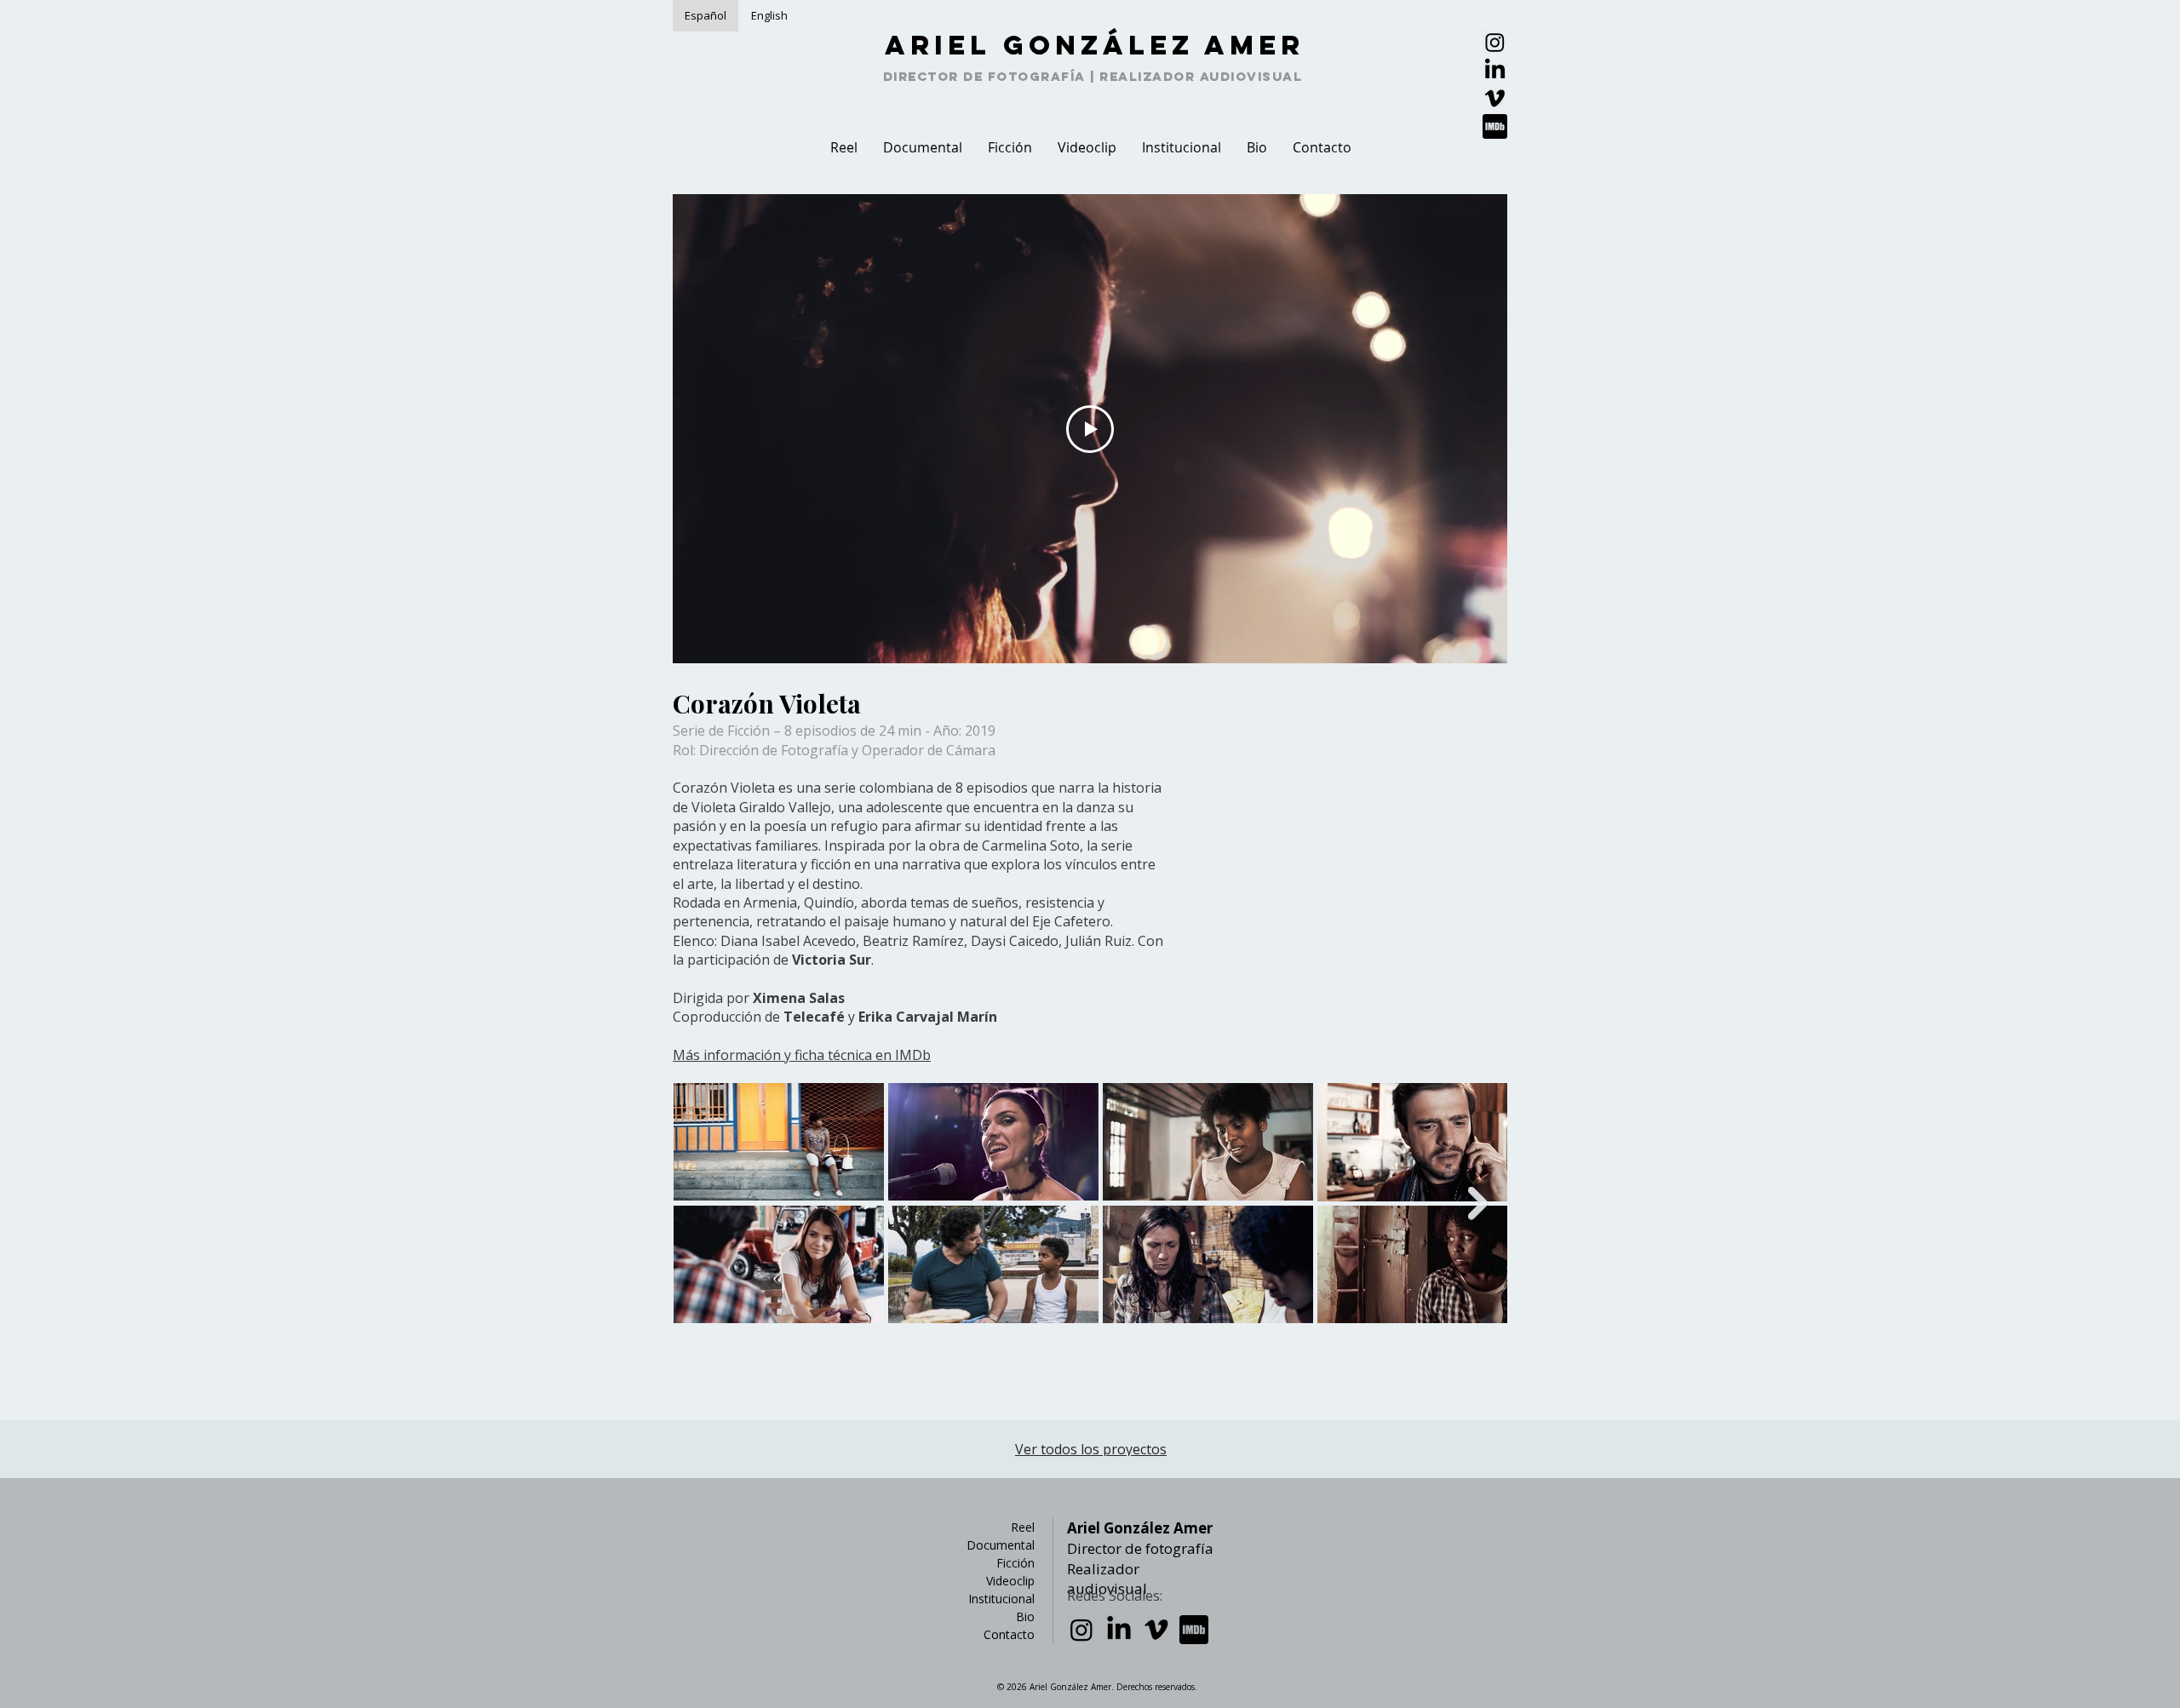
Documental (1001, 1545)
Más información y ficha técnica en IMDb (802, 1055)
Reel (1023, 1527)
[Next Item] (1478, 1203)
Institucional (1001, 1599)
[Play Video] (1090, 429)
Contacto (1009, 1634)
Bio (1025, 1616)
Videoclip (1010, 1581)
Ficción (1015, 1563)
